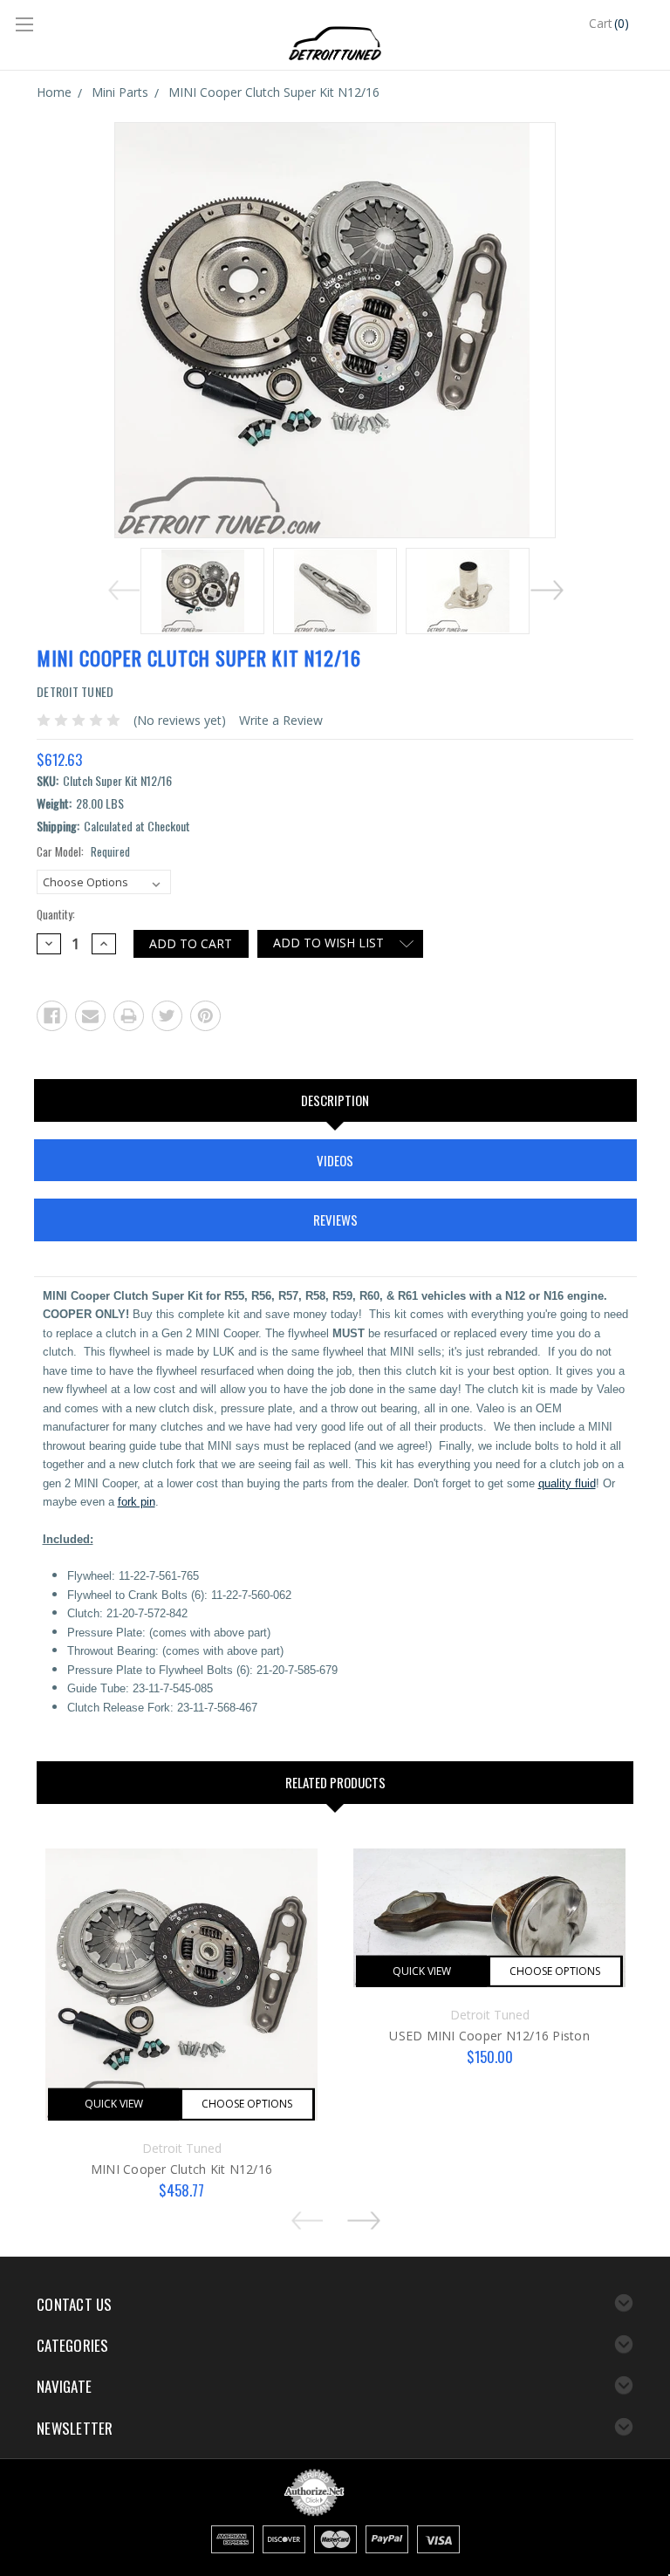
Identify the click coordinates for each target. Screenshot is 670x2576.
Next (550, 587)
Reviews (335, 1220)
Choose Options (247, 2104)
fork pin (137, 1502)
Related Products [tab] (335, 1782)
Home (54, 92)
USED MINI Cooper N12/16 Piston (489, 2036)
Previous (120, 587)
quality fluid (567, 1483)
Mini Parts (120, 92)
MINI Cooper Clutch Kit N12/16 (181, 2169)
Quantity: (56, 915)
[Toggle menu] (26, 26)
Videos (335, 1160)
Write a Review (281, 720)
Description (335, 1100)
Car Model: (83, 852)
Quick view (114, 2104)
